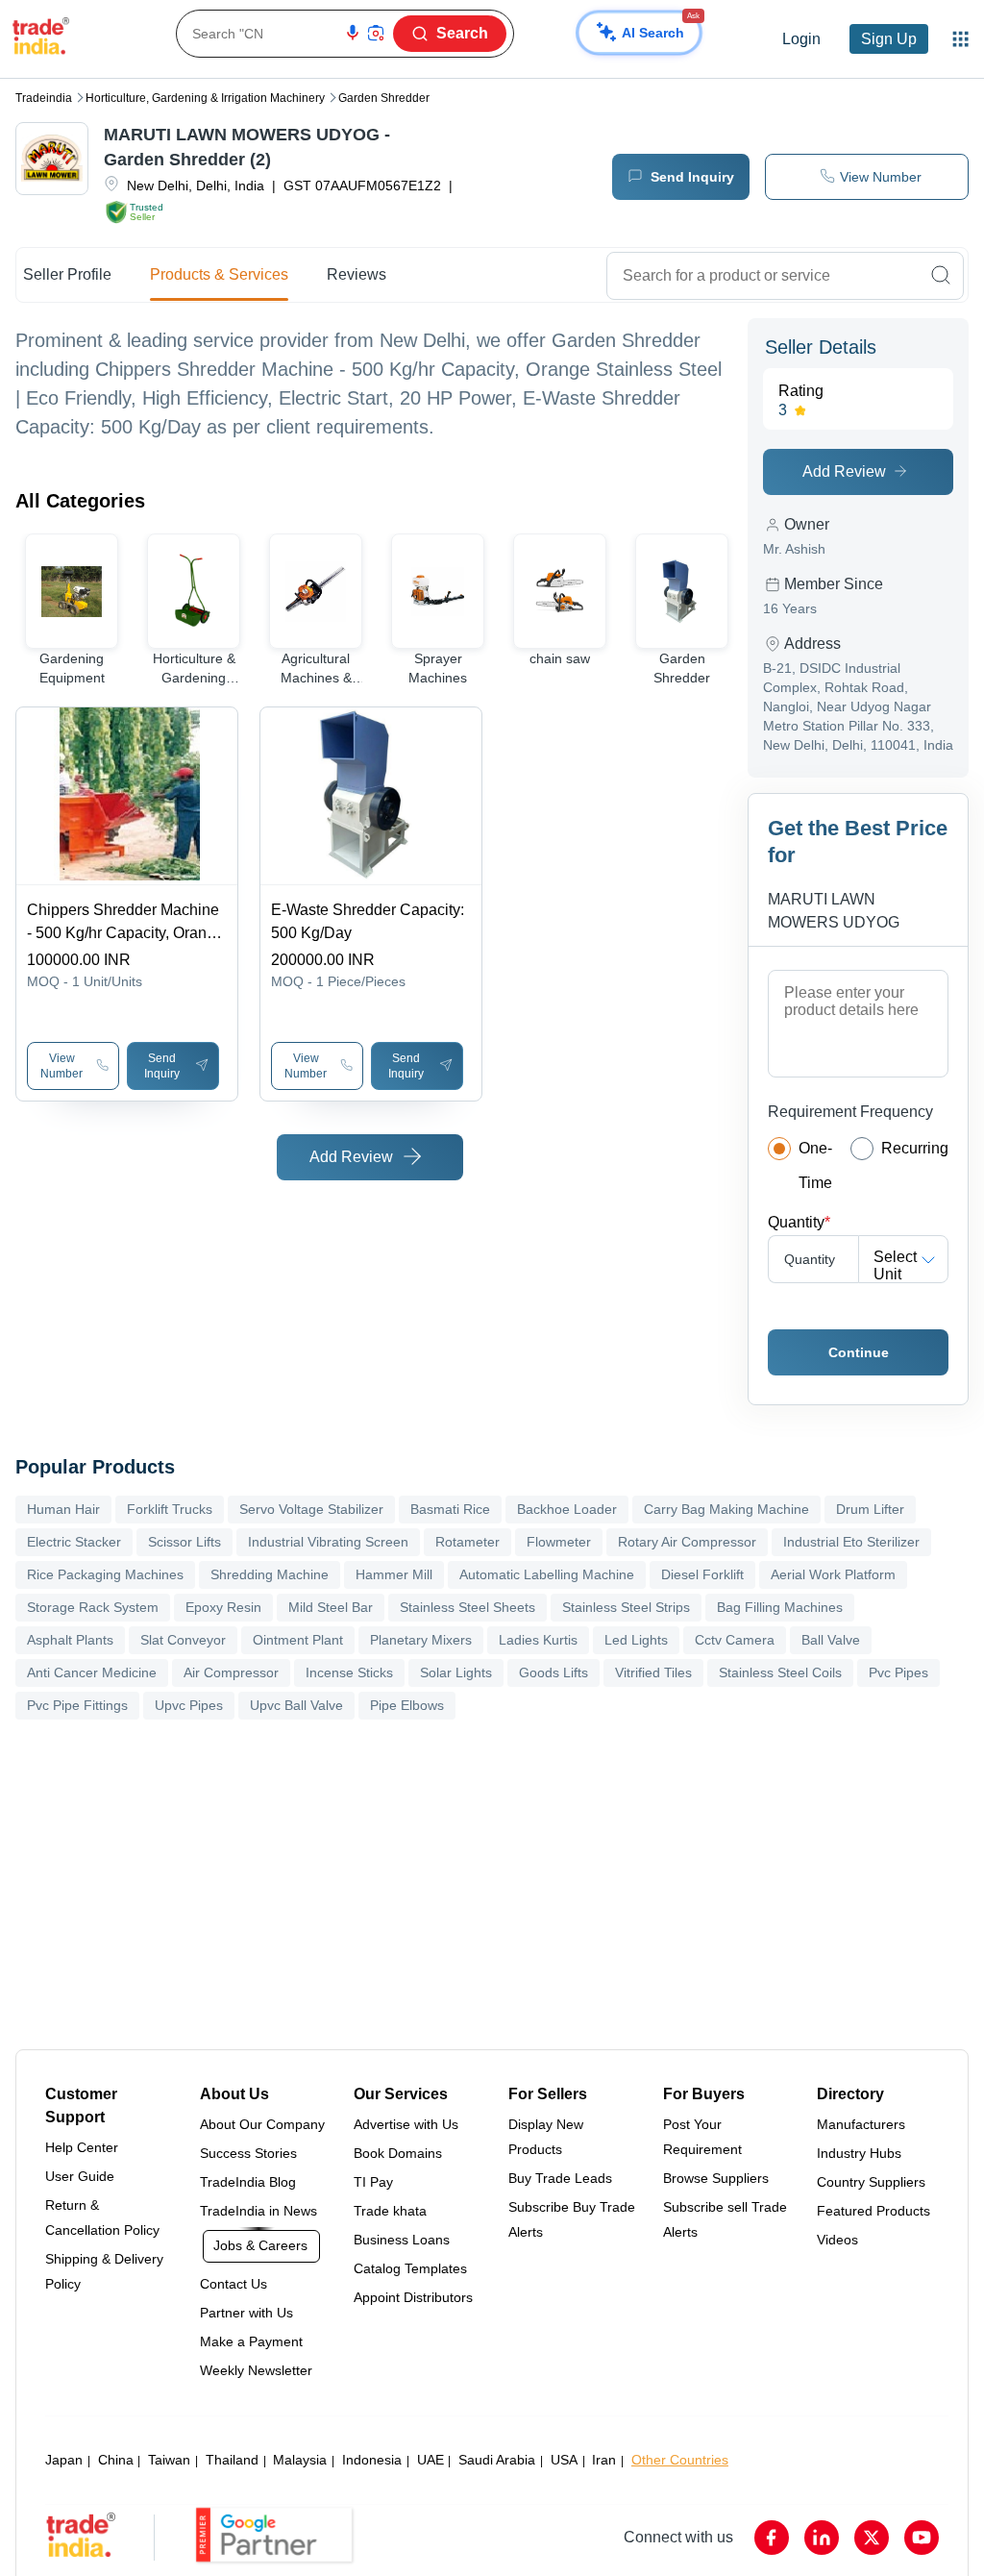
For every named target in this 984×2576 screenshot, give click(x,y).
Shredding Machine (270, 1574)
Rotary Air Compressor (687, 1542)
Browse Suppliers (716, 2178)
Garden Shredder (384, 98)
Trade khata (390, 2211)
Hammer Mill (394, 1574)
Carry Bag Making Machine (726, 1509)
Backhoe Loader (567, 1509)
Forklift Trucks (170, 1509)
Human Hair (63, 1509)
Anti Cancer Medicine (92, 1672)
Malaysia (300, 2460)
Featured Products (873, 2211)
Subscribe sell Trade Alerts (725, 2219)
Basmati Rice (450, 1509)
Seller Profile (67, 274)
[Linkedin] (822, 2538)
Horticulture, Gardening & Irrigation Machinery (205, 98)
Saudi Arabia (497, 2460)
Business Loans (402, 2240)
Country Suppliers (871, 2182)
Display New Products (546, 2137)
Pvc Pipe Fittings (77, 1705)
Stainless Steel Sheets (467, 1607)
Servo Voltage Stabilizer (311, 1509)
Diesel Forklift (702, 1574)
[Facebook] (772, 2538)
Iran (604, 2460)
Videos (837, 2240)
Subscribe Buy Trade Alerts (572, 2219)
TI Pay (373, 2182)
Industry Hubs (859, 2153)
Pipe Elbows (407, 1705)
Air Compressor (231, 1672)
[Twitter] (872, 2538)
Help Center (82, 2147)
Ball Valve (831, 1640)
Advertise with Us (406, 2124)
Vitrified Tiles (653, 1672)
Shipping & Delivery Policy (104, 2271)
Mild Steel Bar (331, 1607)
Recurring (915, 1148)
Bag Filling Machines (780, 1607)
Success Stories (248, 2153)
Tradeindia (44, 98)
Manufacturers (861, 2124)
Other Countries (680, 2460)
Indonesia (372, 2460)
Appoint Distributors (413, 2297)
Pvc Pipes (898, 1672)
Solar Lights (456, 1672)
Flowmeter (559, 1542)
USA (564, 2460)
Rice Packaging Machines (105, 1574)
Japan (64, 2460)
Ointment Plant (298, 1640)
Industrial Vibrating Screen (328, 1542)
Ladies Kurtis (538, 1640)
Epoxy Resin (223, 1607)
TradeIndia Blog (248, 2182)
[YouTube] (922, 2538)
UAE (430, 2460)
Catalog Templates (410, 2268)
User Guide (80, 2176)
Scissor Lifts (184, 1542)
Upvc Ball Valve (296, 1705)
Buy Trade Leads (560, 2178)
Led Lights (636, 1640)
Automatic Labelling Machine (547, 1574)
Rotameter (467, 1542)
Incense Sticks (349, 1672)
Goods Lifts (553, 1672)
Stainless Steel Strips (626, 1607)
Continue (859, 1352)
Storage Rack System (93, 1607)
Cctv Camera (735, 1640)
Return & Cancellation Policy (102, 2217)
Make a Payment (251, 2341)
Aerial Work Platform (833, 1574)
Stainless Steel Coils (780, 1672)
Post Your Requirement (702, 2137)
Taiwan (169, 2460)
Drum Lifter (870, 1509)
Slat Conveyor (183, 1640)
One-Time (815, 1165)
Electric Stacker (74, 1542)
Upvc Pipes (189, 1705)
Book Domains (398, 2153)
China (116, 2460)
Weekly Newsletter (256, 2370)
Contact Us (234, 2284)
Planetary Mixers (421, 1640)
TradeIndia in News (258, 2211)
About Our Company (262, 2124)
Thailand (232, 2460)
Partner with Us (246, 2313)
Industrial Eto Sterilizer (851, 1542)
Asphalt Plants (70, 1640)
